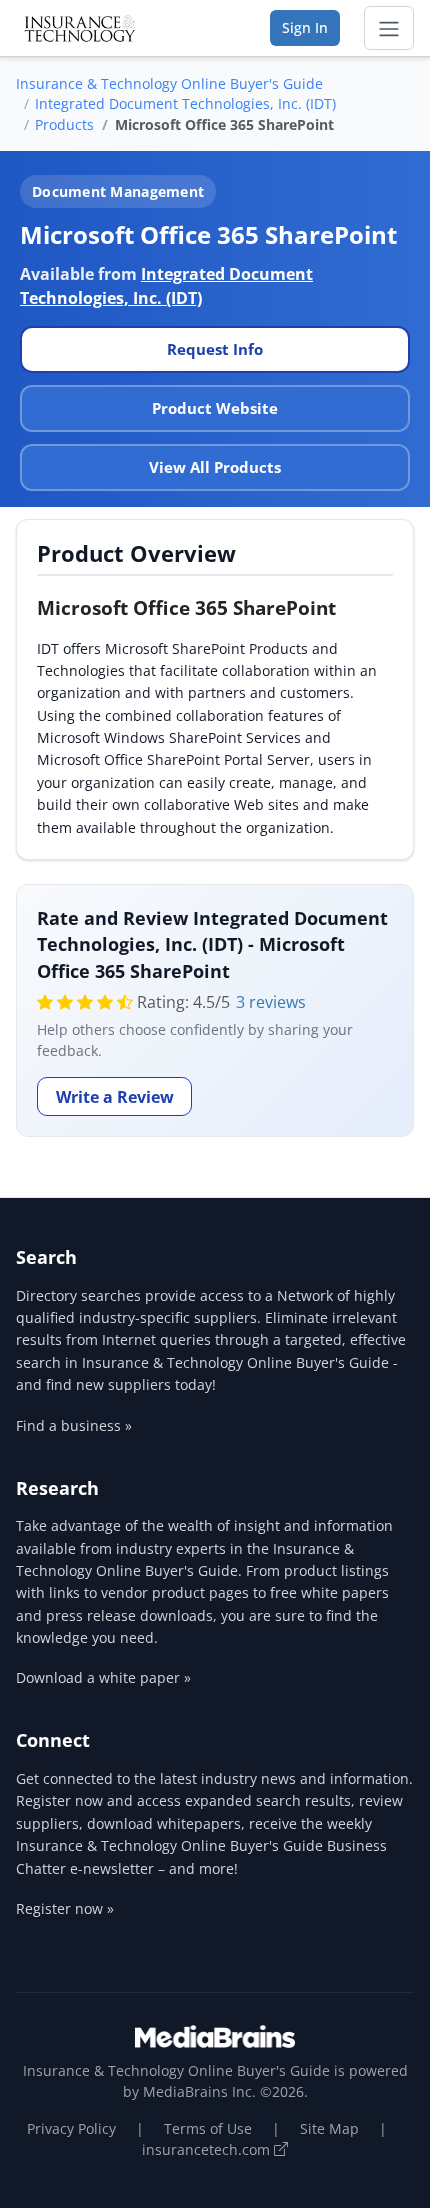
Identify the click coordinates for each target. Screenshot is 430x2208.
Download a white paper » (103, 1677)
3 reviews (271, 1002)
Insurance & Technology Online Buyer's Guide (169, 83)
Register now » (65, 1908)
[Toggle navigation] (389, 28)
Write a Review (115, 1097)
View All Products (215, 467)
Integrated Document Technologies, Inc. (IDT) (185, 103)
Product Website (215, 408)
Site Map (329, 2128)
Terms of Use (208, 2128)
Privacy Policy (71, 2128)
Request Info (215, 349)
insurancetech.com (208, 2149)
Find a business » (74, 1425)
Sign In (305, 27)
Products (64, 124)
